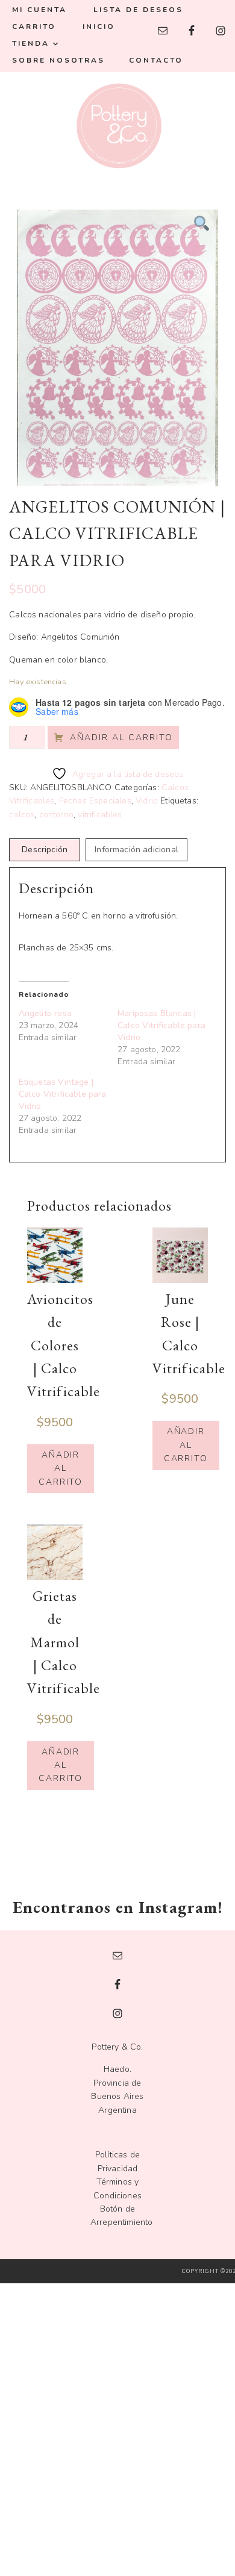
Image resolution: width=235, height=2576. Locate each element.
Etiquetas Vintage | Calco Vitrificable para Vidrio (63, 1094)
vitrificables (100, 815)
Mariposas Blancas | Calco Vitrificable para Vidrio (161, 1025)
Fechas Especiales (95, 801)
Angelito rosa (45, 1013)
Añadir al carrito (121, 738)
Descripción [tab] (45, 850)
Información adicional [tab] (136, 850)
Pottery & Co (117, 126)
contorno (56, 815)
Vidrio (147, 801)
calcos (22, 815)
